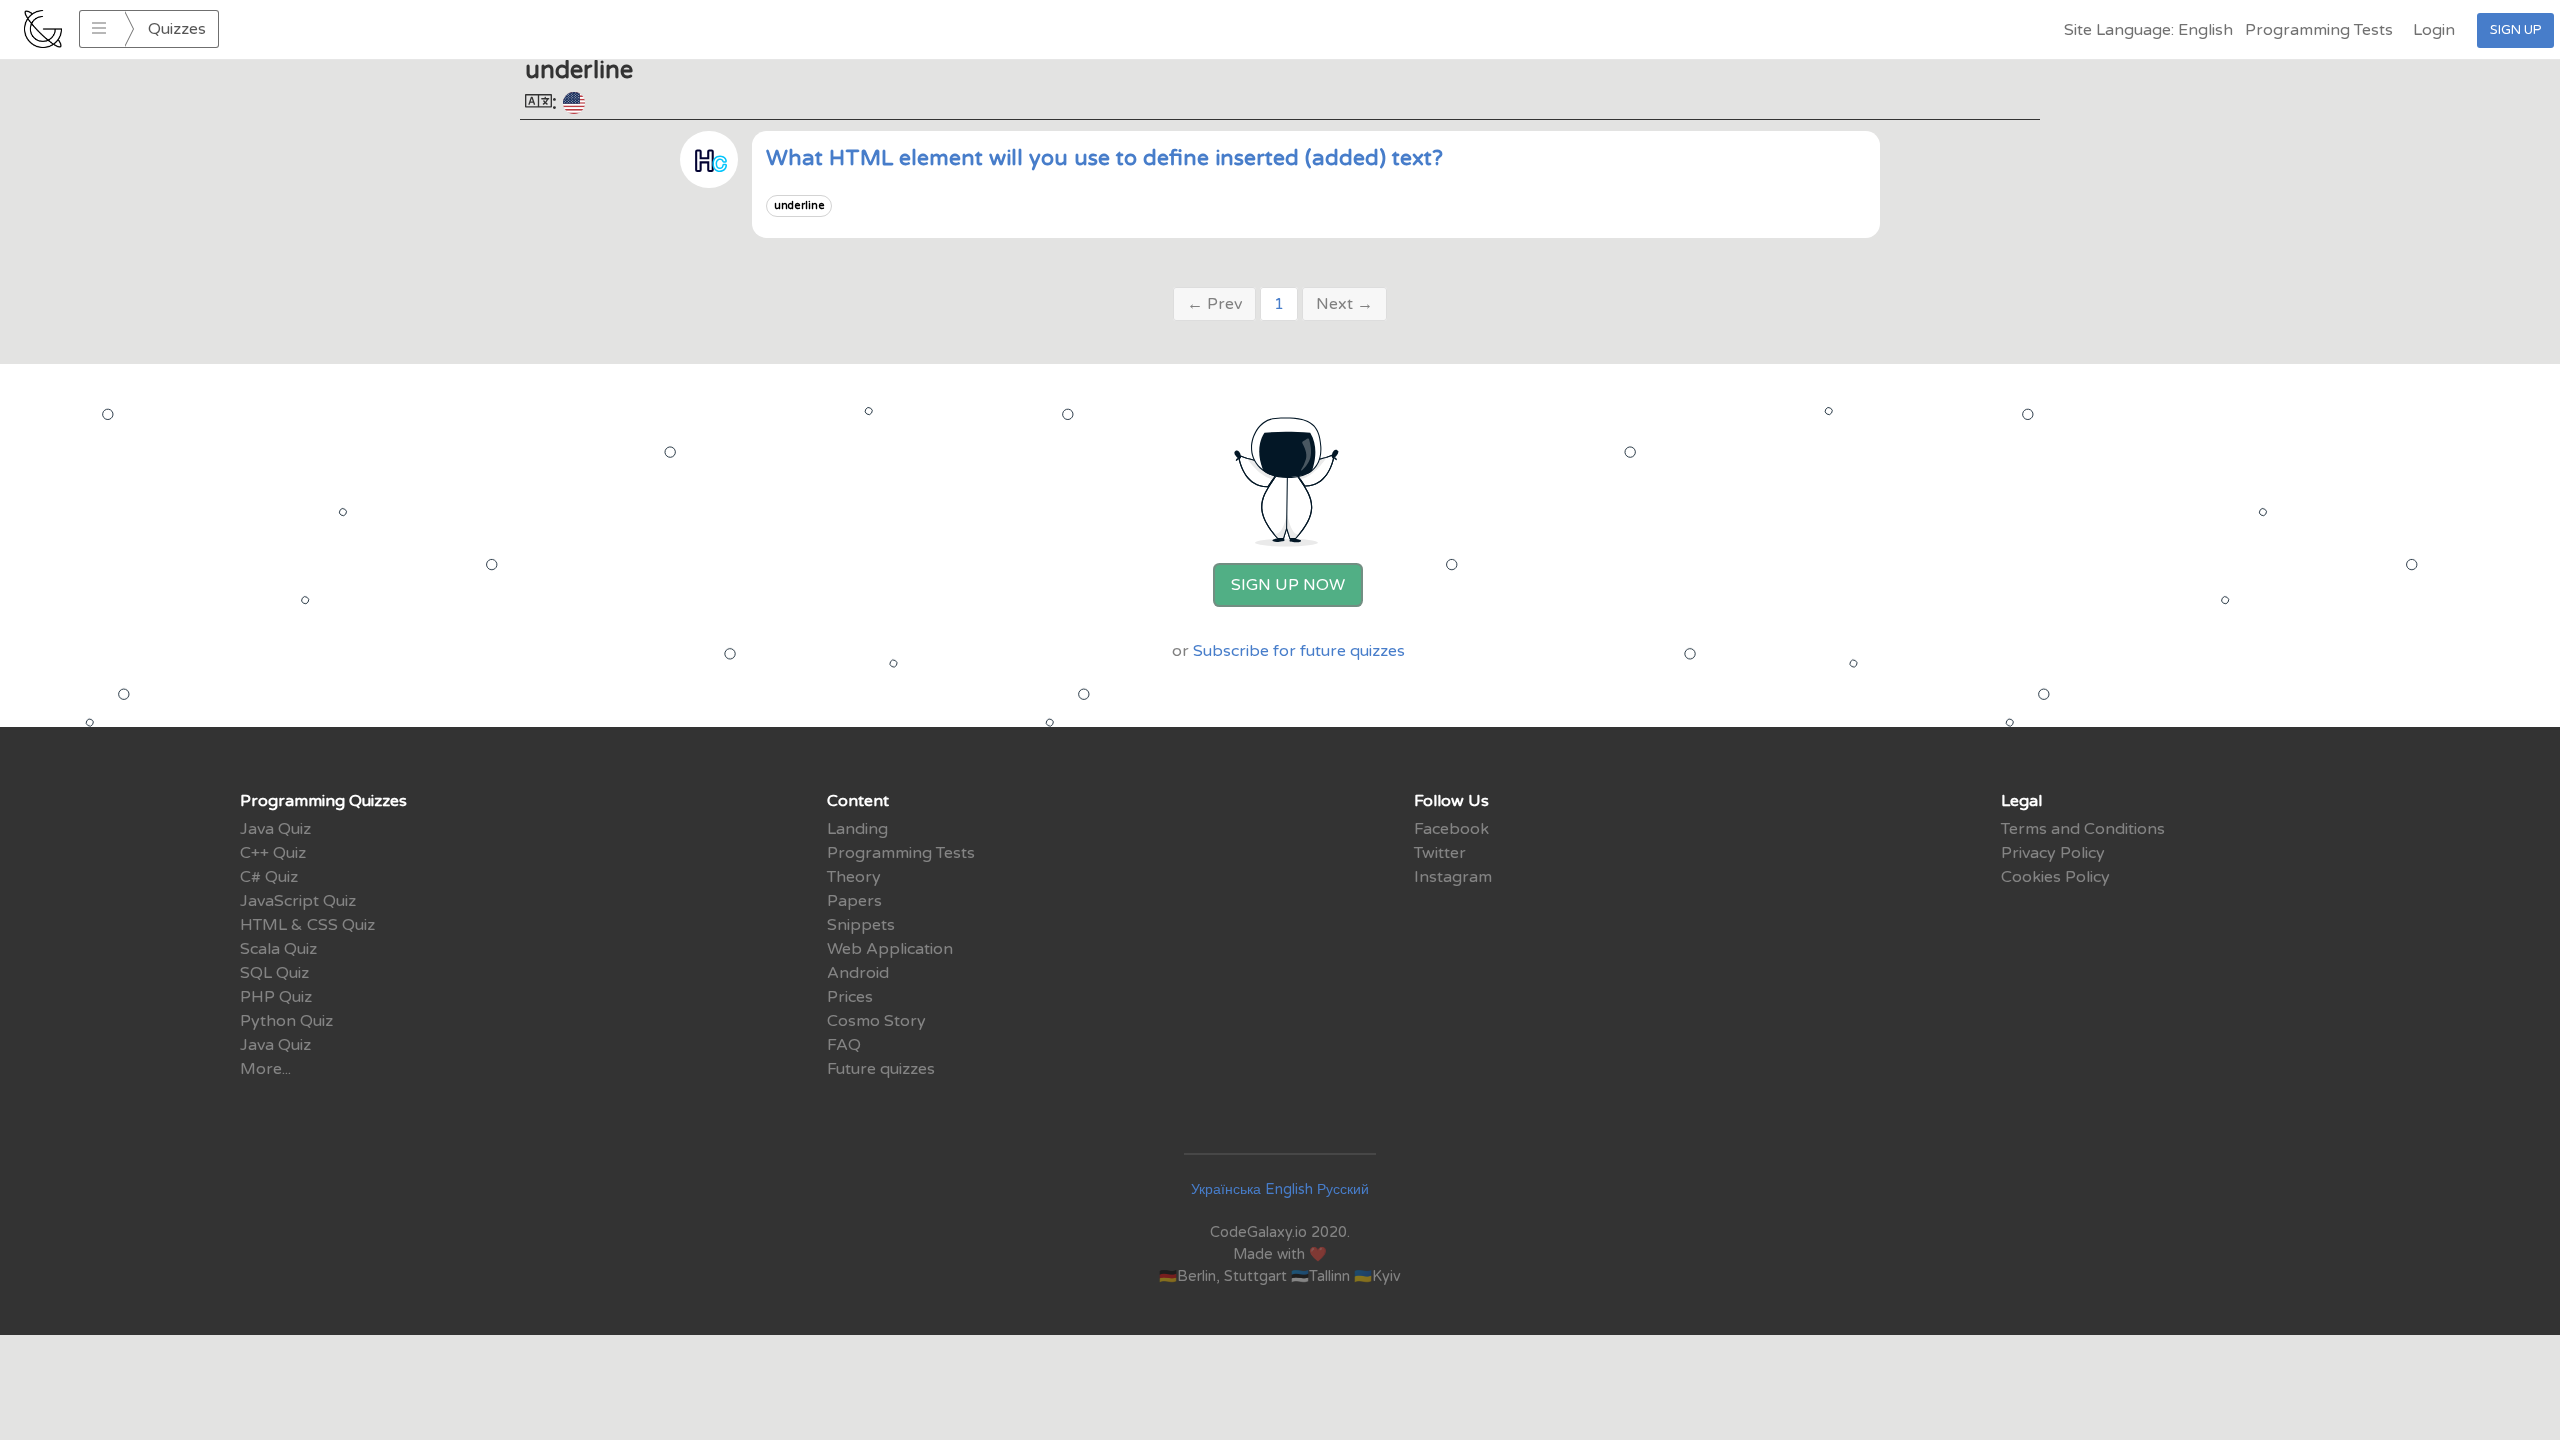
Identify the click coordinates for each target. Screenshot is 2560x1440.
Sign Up (2515, 30)
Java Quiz (275, 829)
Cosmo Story (876, 1021)
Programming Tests (2319, 30)
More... (265, 1069)
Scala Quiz (278, 949)
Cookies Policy (2055, 877)
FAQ (844, 1045)
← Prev (1214, 304)
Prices (850, 997)
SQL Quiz (274, 973)
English (1289, 1189)
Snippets (861, 925)
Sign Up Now (1288, 585)
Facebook (1451, 829)
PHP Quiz (276, 997)
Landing (857, 829)
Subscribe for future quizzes (1299, 651)
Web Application (890, 949)
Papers (854, 901)
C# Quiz (269, 877)
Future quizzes (881, 1069)
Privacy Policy (2053, 853)
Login (2434, 30)
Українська (1226, 1189)
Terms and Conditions (2083, 829)
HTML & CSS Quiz (307, 925)
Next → (1344, 304)
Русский (1343, 1189)
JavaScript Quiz (298, 901)
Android (858, 973)
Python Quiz (286, 1021)
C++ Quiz (273, 853)
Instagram (1453, 877)
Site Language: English (2148, 30)
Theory (854, 877)
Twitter (1440, 853)
